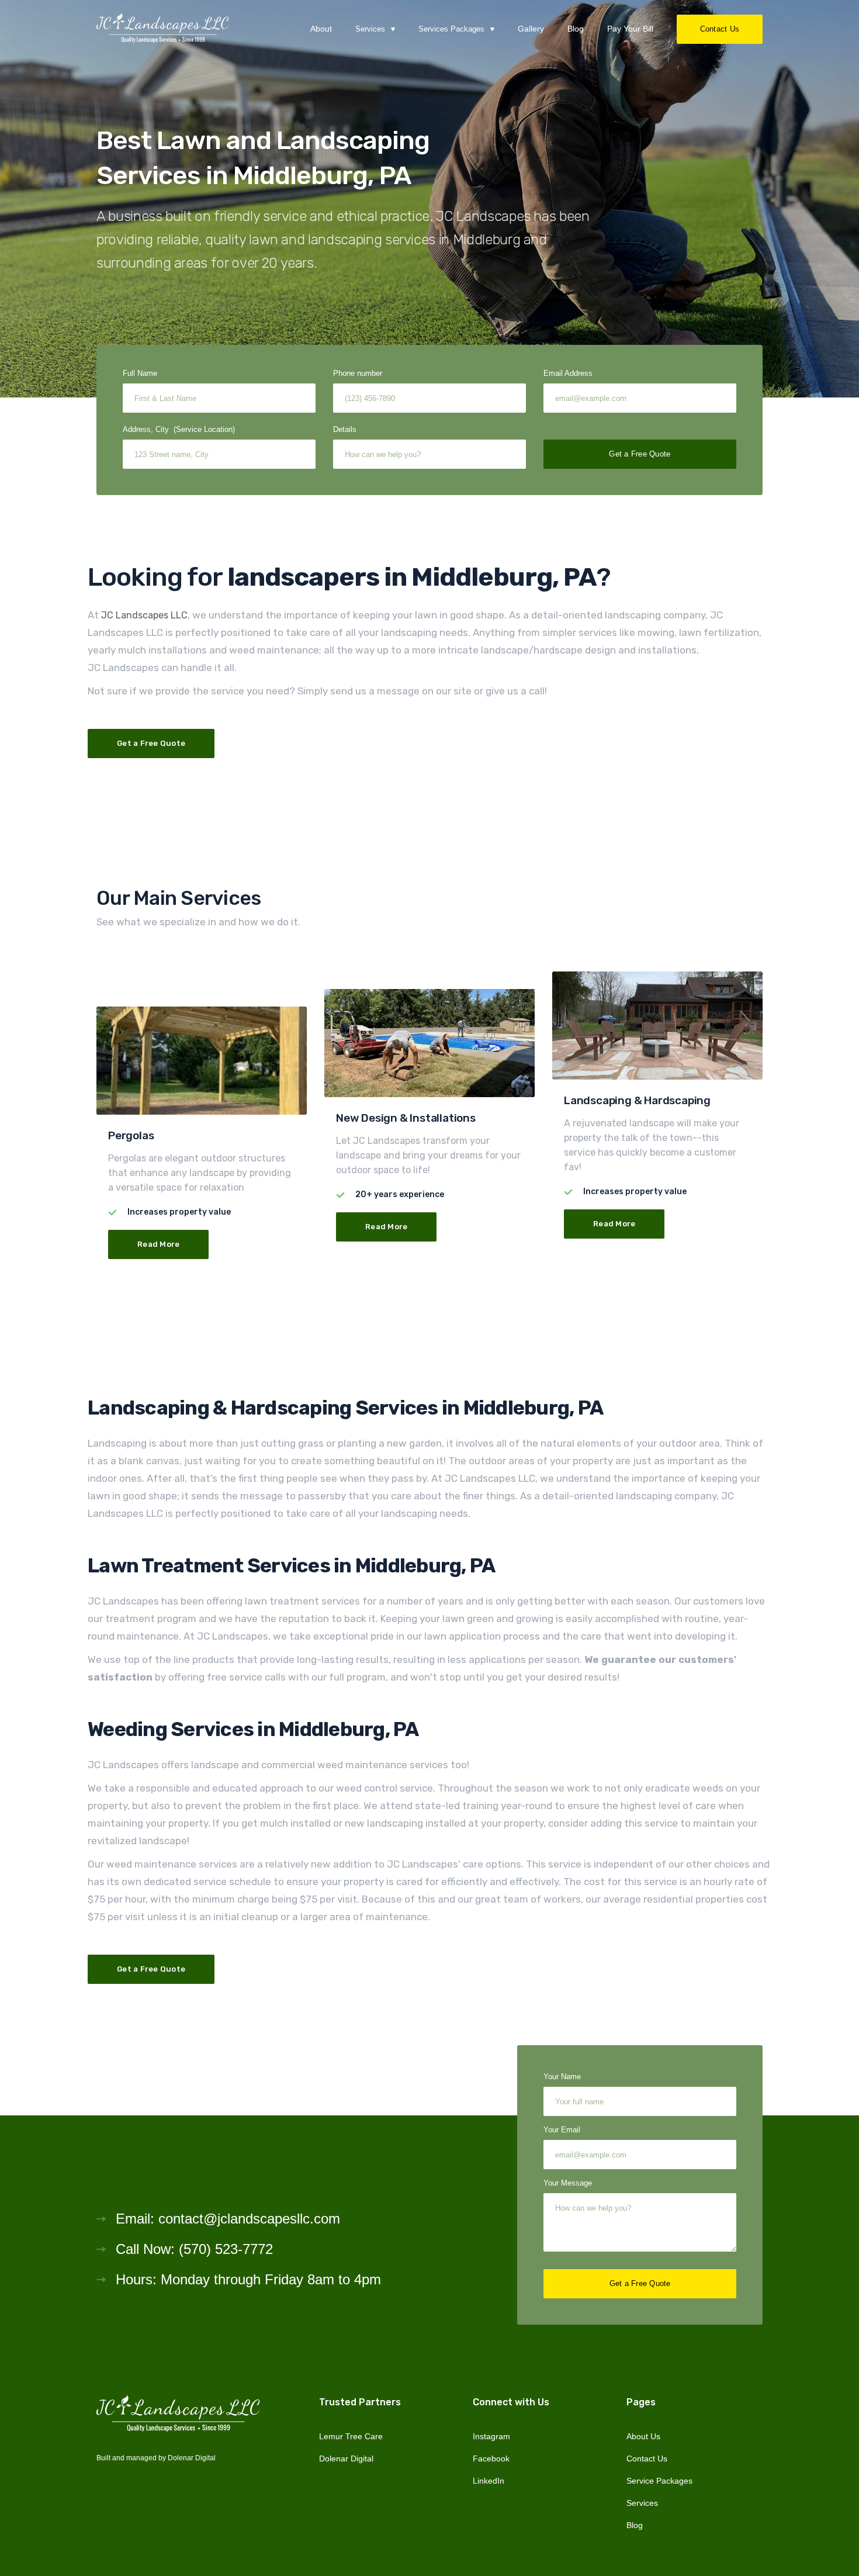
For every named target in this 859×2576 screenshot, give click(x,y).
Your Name (562, 2077)
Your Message (568, 2183)
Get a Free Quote (151, 743)
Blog (576, 29)
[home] (163, 29)
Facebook (491, 2459)
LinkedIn (489, 2481)
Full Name (140, 373)
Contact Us (720, 29)
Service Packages (659, 2481)
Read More (158, 1244)
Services (642, 2503)
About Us (643, 2436)
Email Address (568, 373)
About (321, 29)
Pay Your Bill (630, 29)
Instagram (491, 2436)
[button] (375, 29)
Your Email (562, 2130)
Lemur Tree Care (351, 2436)
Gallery (531, 29)
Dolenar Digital (192, 2458)
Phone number (358, 373)
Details (345, 429)
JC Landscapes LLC (144, 615)
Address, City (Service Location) (179, 429)
